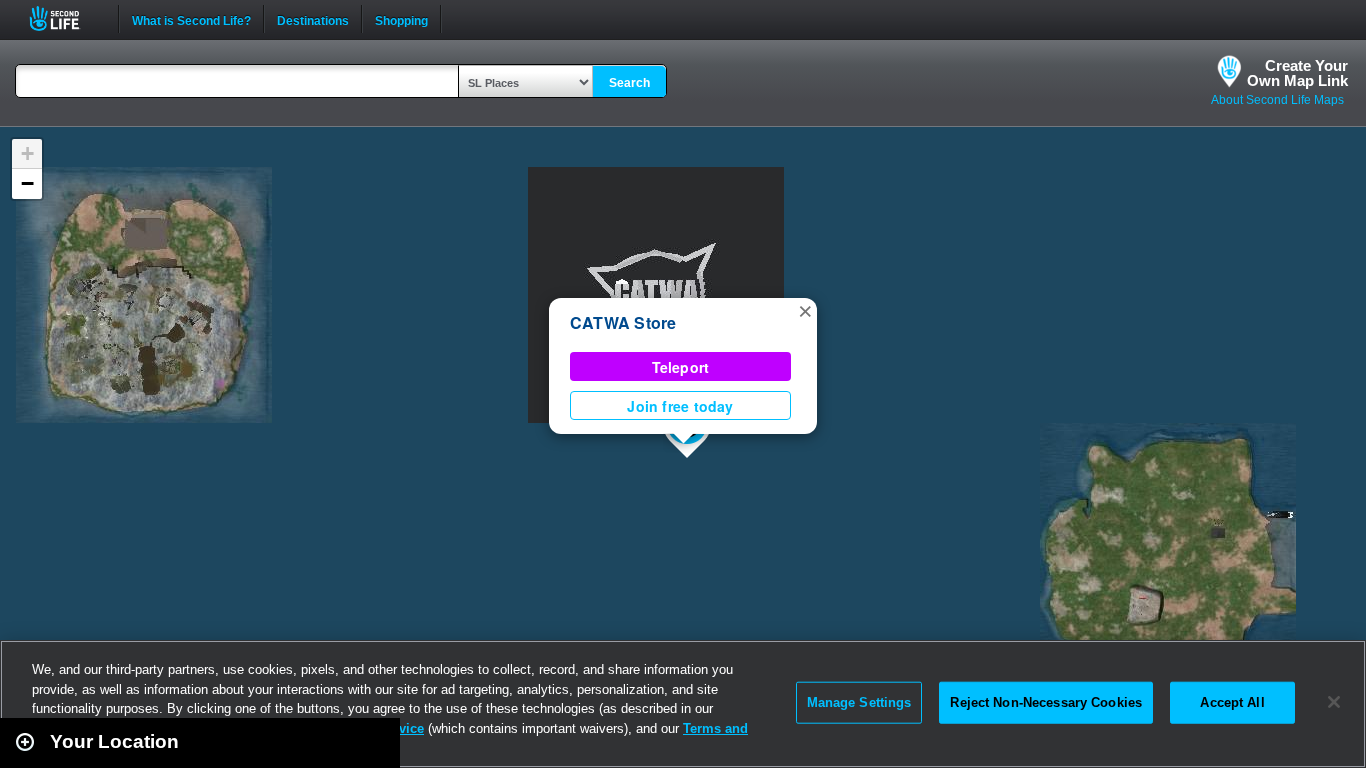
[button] (805, 310)
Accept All (1232, 702)
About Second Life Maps (1277, 100)
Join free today (680, 406)
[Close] (1334, 702)
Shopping (401, 19)
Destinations (313, 19)
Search (629, 83)
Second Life (65, 18)
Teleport (681, 367)
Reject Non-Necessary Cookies (1046, 702)
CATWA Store (623, 322)
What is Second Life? (191, 19)
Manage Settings (859, 702)
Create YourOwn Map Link (1297, 73)
